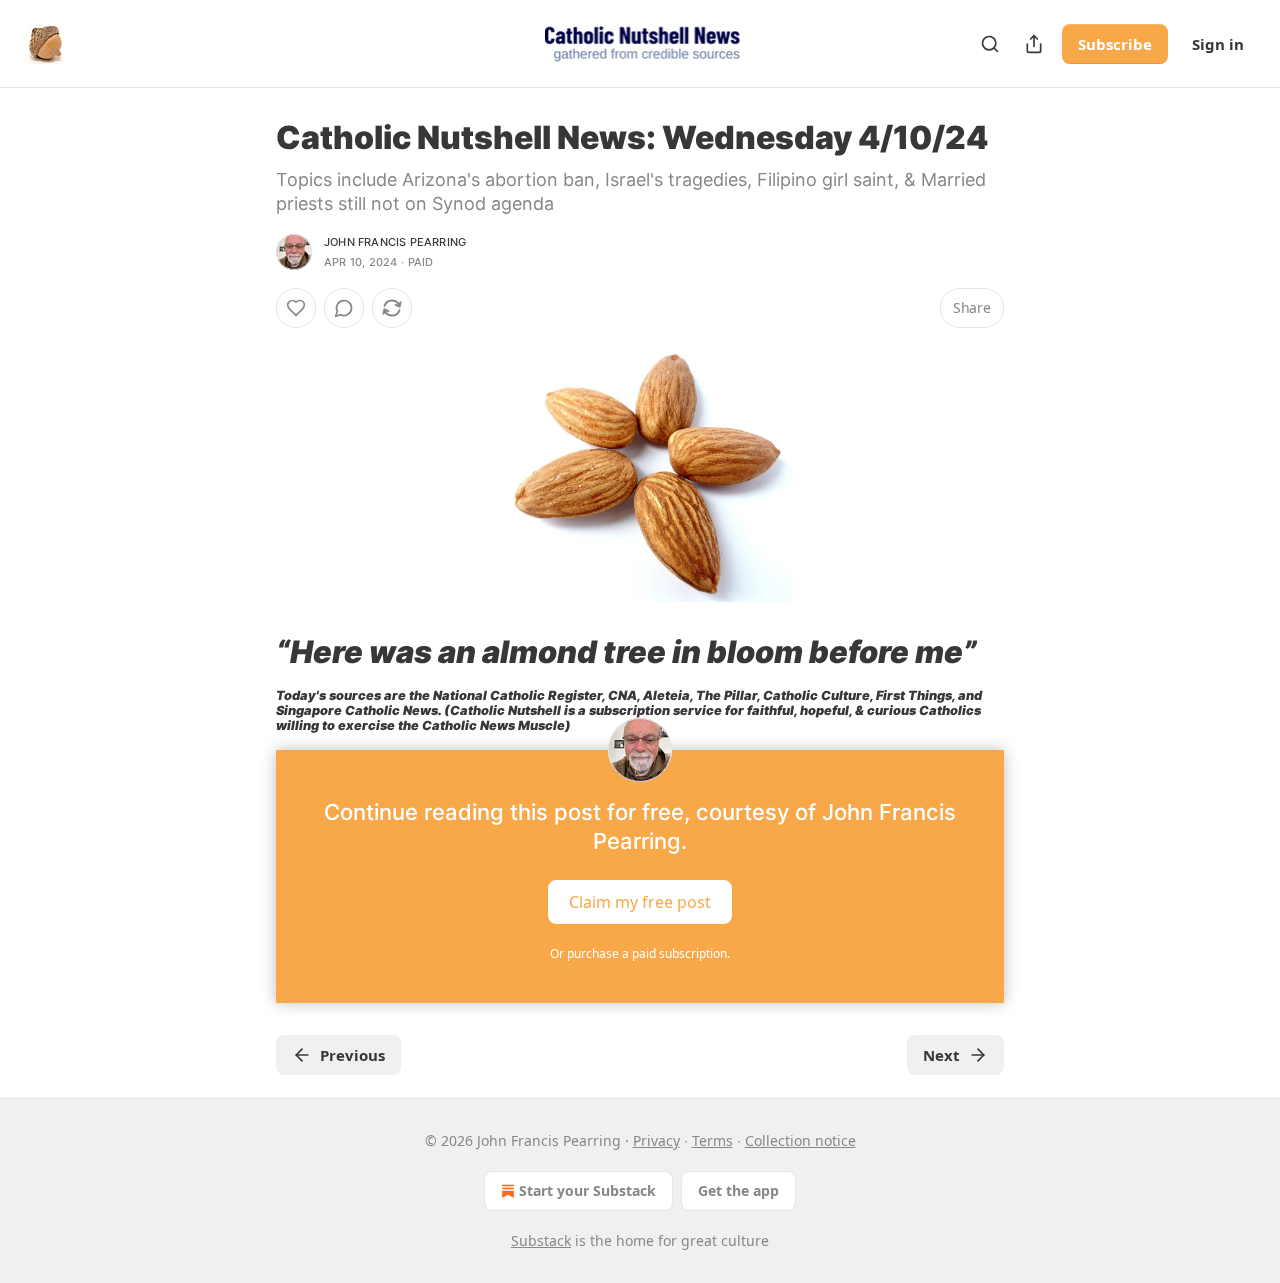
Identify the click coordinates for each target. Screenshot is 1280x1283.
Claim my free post (640, 901)
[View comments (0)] (344, 308)
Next (941, 1055)
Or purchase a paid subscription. (640, 953)
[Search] (990, 44)
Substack (541, 1240)
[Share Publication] (1034, 44)
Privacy (656, 1140)
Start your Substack (587, 1190)
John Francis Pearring (395, 242)
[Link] (248, 652)
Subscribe (1115, 44)
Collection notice (800, 1140)
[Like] (296, 308)
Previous (352, 1055)
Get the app (738, 1190)
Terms (712, 1140)
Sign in (1218, 44)
